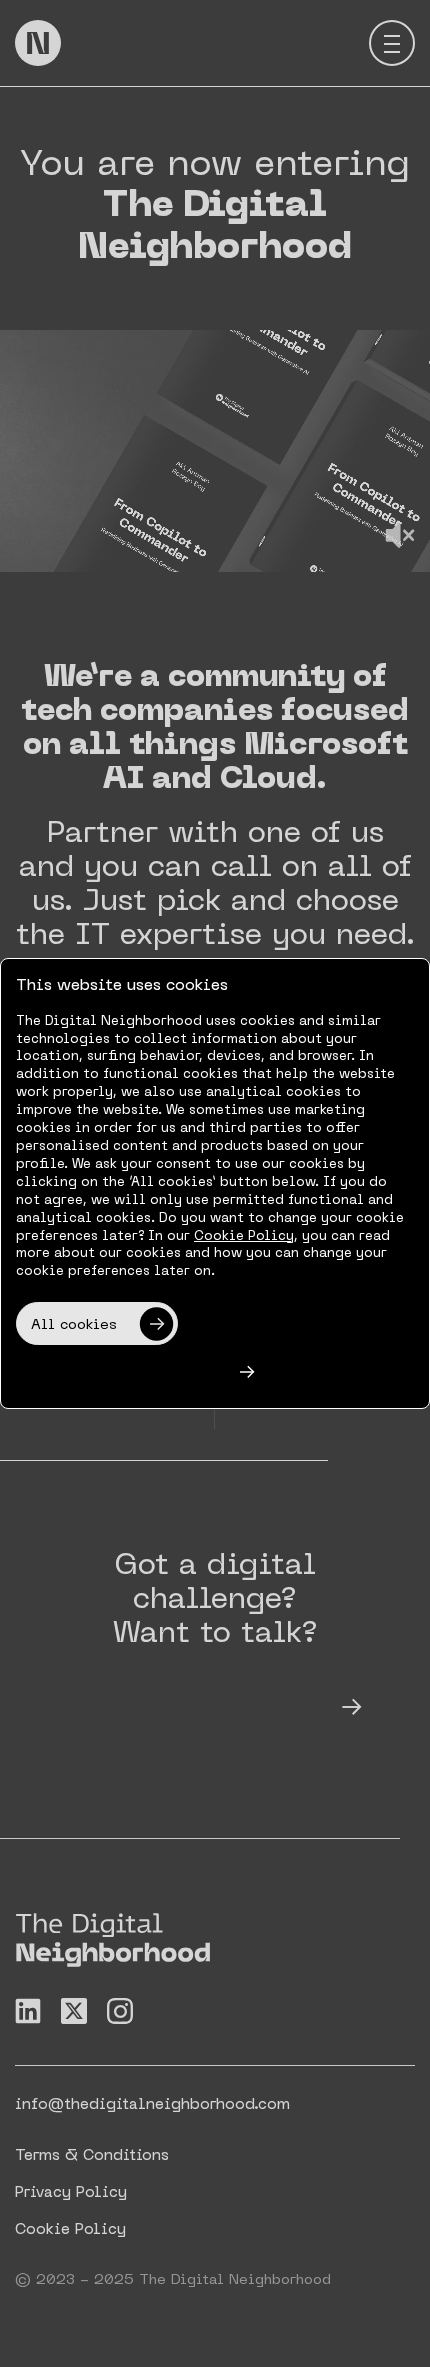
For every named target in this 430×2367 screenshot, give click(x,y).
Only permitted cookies (119, 1373)
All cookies (74, 1325)
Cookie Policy (244, 1237)
